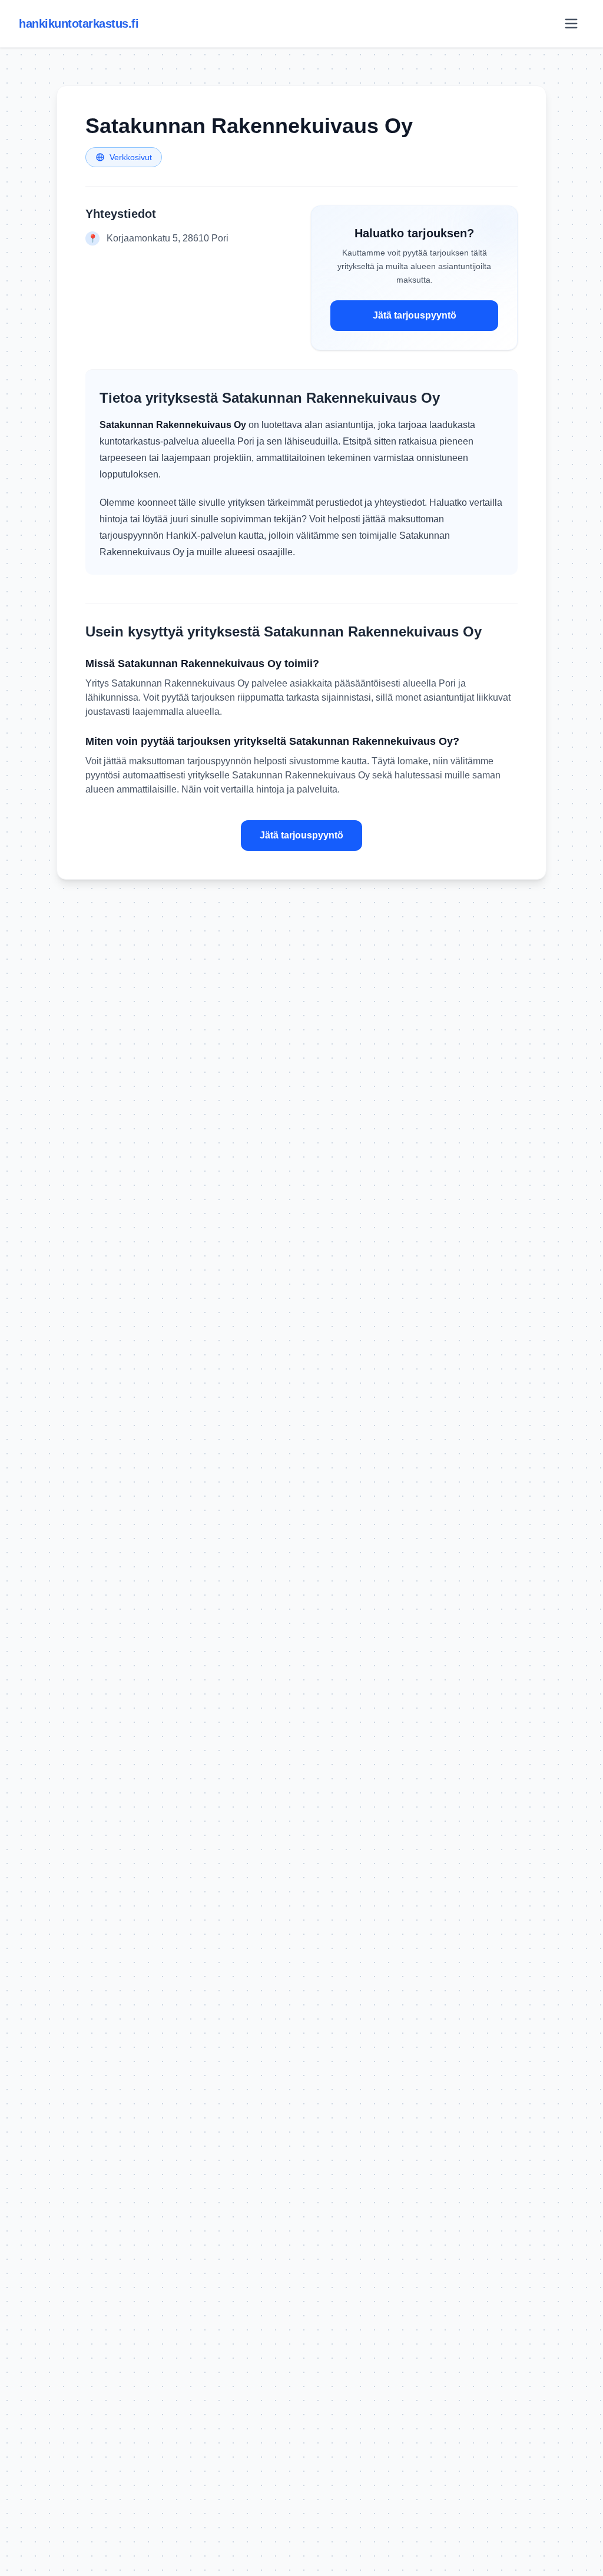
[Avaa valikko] (571, 24)
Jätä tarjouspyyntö (415, 315)
